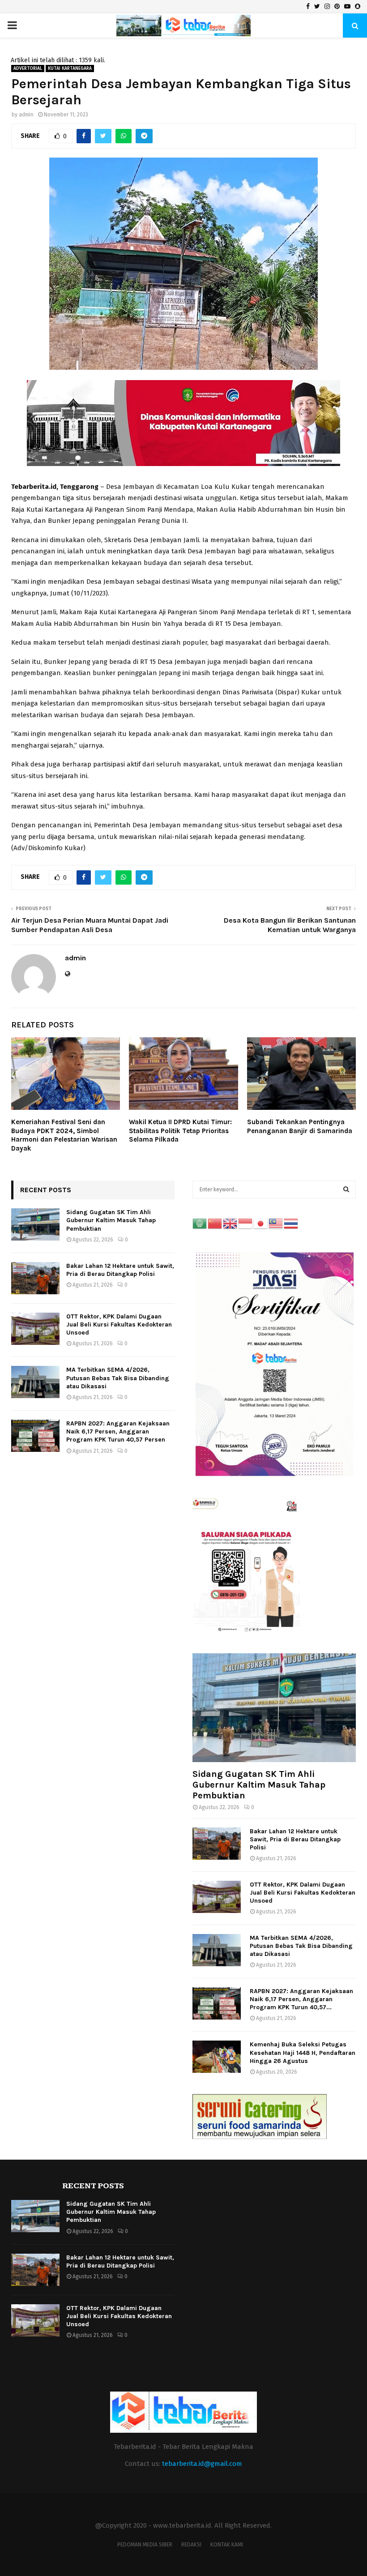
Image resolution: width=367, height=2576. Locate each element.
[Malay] (276, 1223)
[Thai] (291, 1223)
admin (26, 115)
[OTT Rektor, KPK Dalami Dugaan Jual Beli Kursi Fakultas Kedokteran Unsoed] (35, 1329)
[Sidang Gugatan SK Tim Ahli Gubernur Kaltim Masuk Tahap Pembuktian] (35, 1224)
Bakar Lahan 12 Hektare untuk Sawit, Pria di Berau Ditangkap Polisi (120, 1270)
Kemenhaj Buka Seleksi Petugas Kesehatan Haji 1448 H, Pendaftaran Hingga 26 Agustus (303, 2052)
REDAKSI (191, 2545)
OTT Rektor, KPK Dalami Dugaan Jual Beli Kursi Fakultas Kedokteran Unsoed (119, 1324)
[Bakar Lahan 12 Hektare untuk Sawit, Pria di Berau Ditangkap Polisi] (35, 1278)
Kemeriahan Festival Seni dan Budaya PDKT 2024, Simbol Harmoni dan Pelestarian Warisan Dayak (64, 1135)
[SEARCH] (346, 1190)
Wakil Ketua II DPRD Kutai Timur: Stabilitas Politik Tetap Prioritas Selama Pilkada (180, 1131)
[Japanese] (261, 1223)
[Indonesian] (246, 1223)
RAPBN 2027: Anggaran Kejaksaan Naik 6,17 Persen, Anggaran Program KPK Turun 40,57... (301, 1999)
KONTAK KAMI (227, 2545)
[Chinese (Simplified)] (215, 1223)
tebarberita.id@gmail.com (202, 2464)
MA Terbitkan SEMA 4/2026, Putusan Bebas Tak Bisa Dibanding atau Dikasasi (118, 1378)
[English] (230, 1223)
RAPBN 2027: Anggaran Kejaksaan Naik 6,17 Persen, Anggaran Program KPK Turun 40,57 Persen (118, 1431)
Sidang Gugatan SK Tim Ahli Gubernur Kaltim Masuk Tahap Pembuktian (111, 1220)
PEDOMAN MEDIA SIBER (145, 2545)
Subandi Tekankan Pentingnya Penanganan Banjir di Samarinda (300, 1126)
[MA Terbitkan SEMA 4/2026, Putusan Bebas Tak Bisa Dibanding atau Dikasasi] (35, 1382)
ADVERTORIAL (28, 68)
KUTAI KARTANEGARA (70, 68)
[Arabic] (200, 1223)
